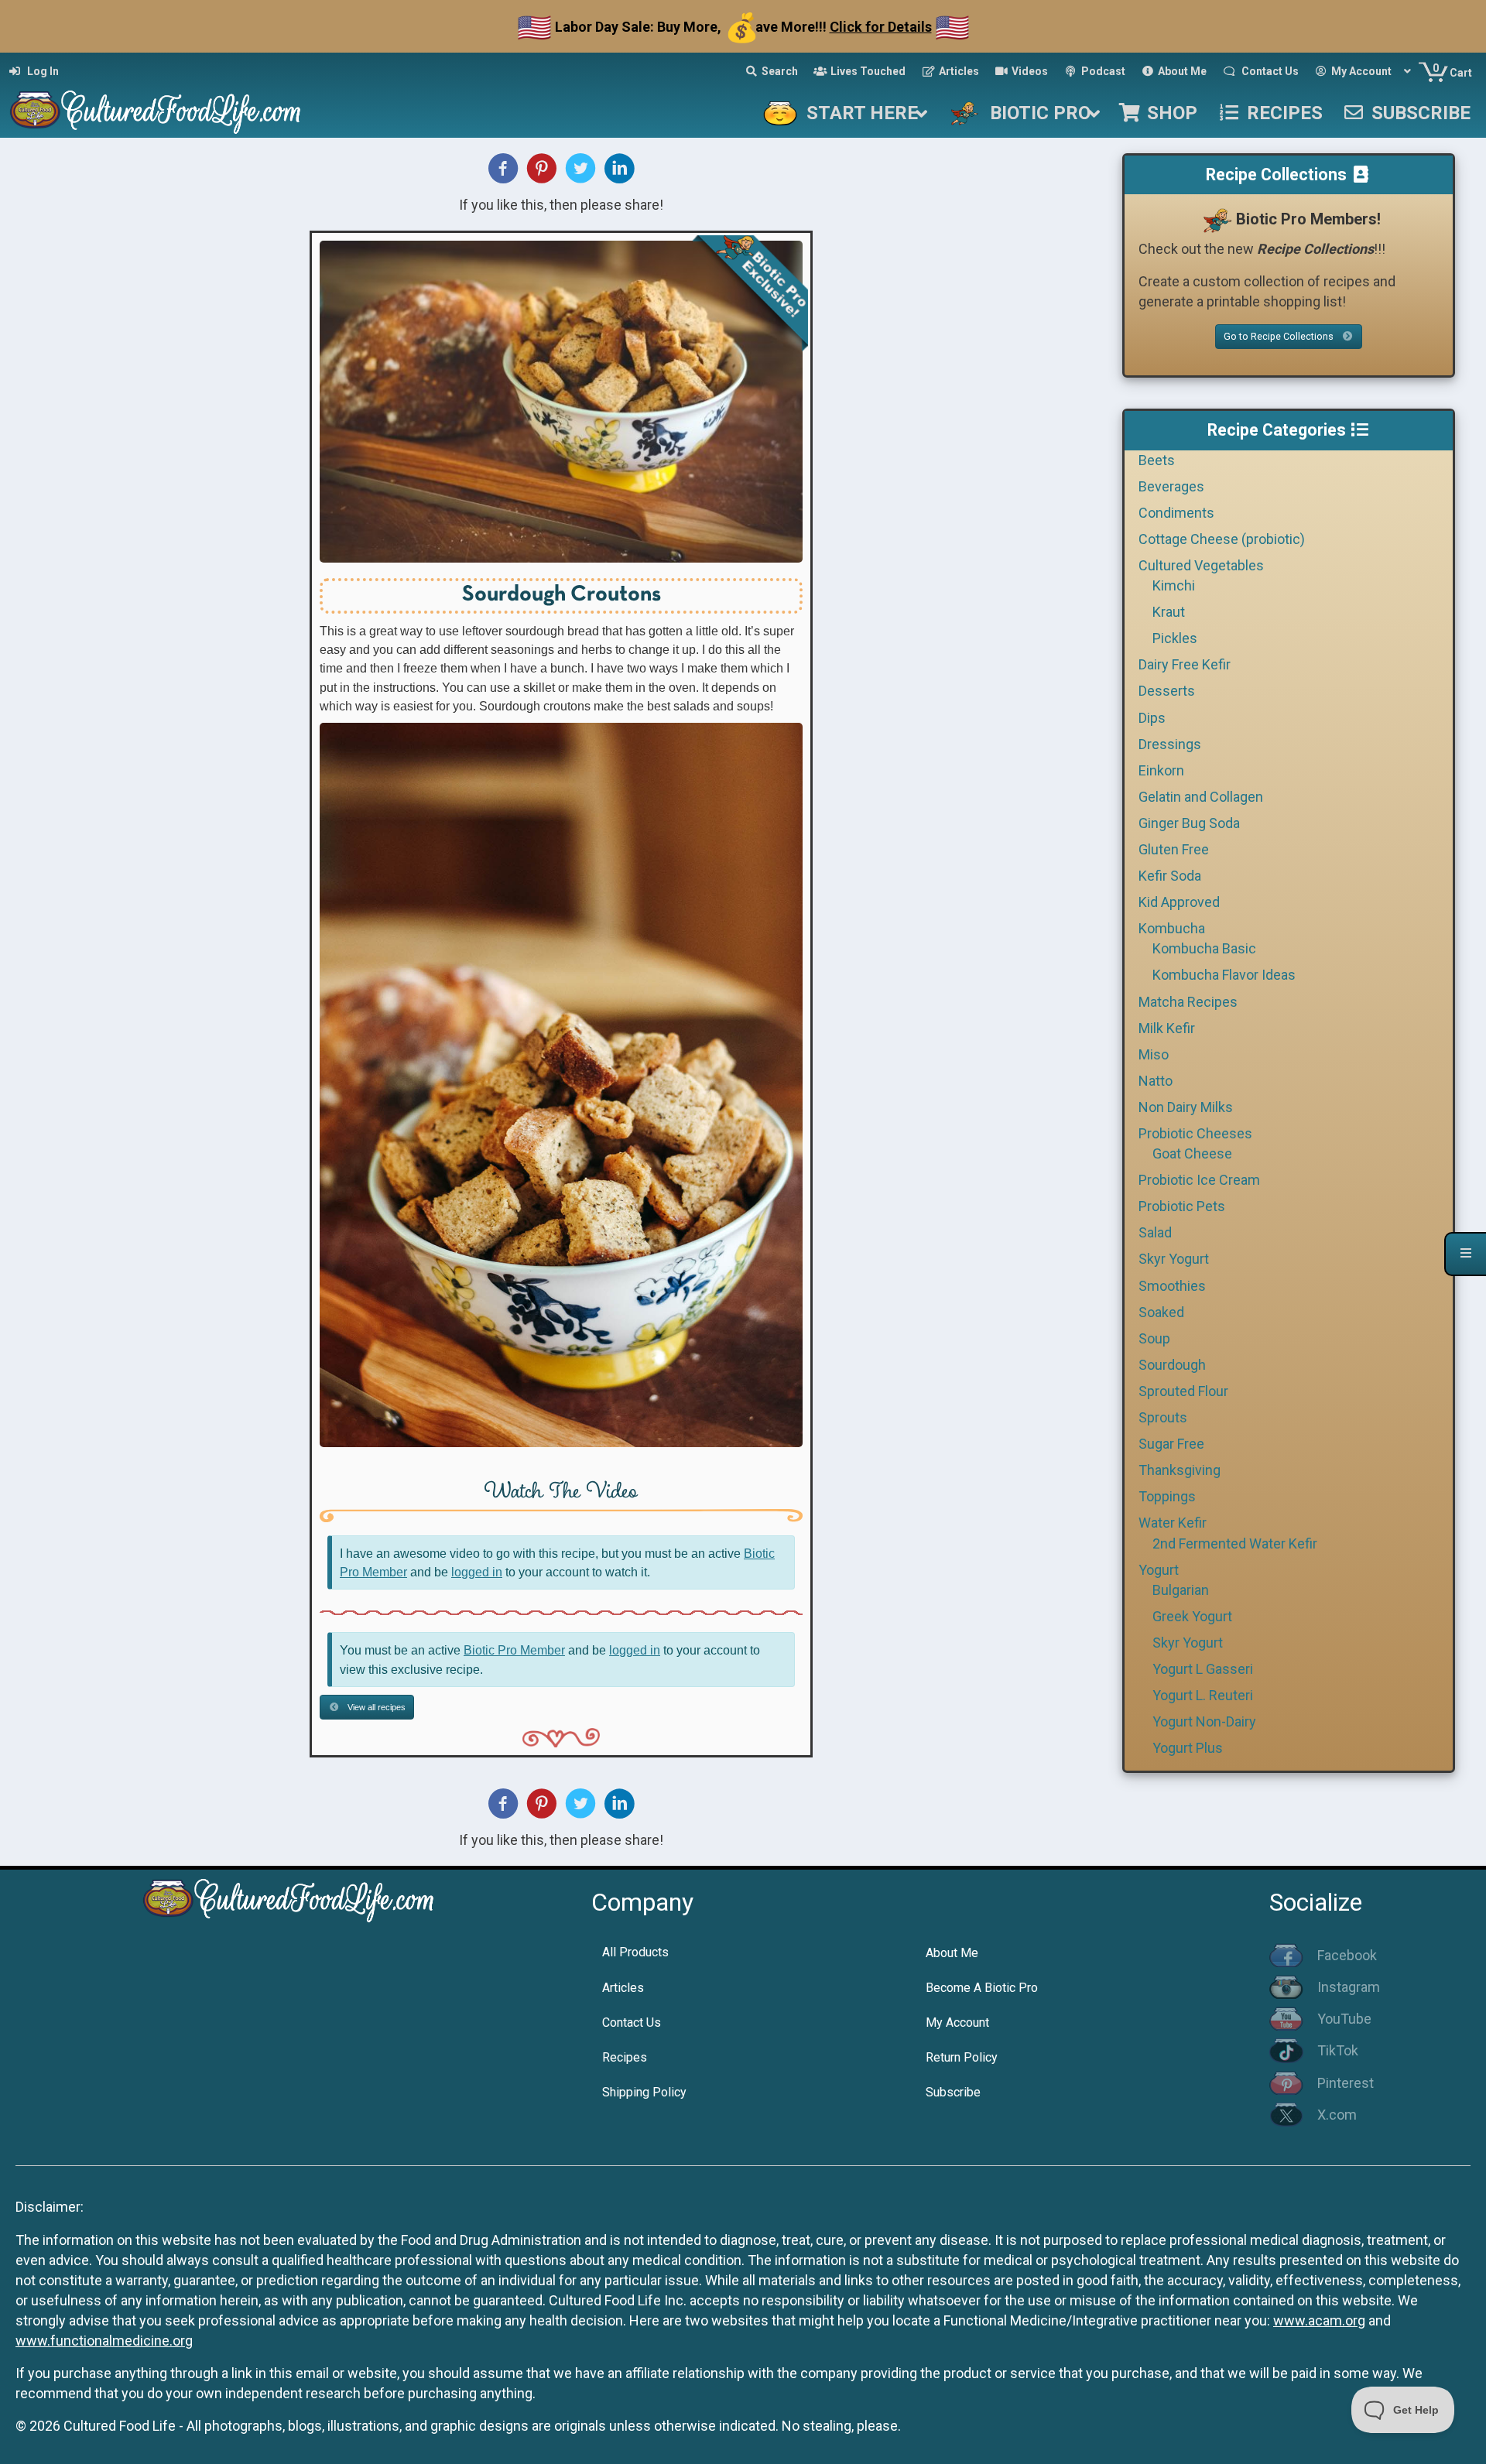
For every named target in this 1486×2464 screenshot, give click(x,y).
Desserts (1167, 691)
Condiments (1176, 513)
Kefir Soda (1170, 876)
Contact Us (632, 2023)
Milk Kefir (1167, 1028)
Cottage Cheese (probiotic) (1222, 539)
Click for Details (881, 27)
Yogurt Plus (1188, 1748)
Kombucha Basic (1204, 948)
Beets (1157, 460)
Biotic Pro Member (514, 1650)
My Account (957, 2023)
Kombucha (1172, 928)
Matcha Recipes (1188, 1002)
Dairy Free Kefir (1185, 664)
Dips (1152, 718)
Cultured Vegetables (1201, 565)
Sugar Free (1171, 1444)
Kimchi (1174, 585)
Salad (1155, 1232)
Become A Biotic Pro (982, 1988)
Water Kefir (1173, 1523)
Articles (623, 1988)
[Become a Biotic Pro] (1217, 219)
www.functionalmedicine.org (104, 2341)
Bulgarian (1181, 1590)
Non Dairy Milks (1186, 1107)
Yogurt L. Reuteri (1203, 1695)
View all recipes (375, 1707)
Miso (1154, 1054)
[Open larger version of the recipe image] (561, 402)
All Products (635, 1952)
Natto (1156, 1081)
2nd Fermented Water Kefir (1235, 1543)
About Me (952, 1953)
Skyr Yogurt (1174, 1259)
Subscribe (953, 2092)
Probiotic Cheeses (1195, 1133)
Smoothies (1172, 1286)
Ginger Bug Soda (1189, 823)
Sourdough (1172, 1365)
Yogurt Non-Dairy (1204, 1721)
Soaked (1161, 1312)
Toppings (1167, 1496)
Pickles (1175, 638)
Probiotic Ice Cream (1199, 1180)
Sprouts (1163, 1417)
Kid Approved (1179, 902)
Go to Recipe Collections (1280, 336)
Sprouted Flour (1183, 1391)
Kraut (1169, 612)
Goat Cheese (1192, 1153)
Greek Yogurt (1192, 1616)
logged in (477, 1572)
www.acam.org (1319, 2320)
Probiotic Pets (1182, 1206)
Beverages (1171, 486)
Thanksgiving (1180, 1470)
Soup (1154, 1338)
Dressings (1170, 744)
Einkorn (1161, 770)
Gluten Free (1174, 849)
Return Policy (962, 2057)
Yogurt (1159, 1570)
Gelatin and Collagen (1201, 797)
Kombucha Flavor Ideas (1224, 975)
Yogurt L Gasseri (1203, 1669)
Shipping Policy (644, 2092)
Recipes (625, 2057)
